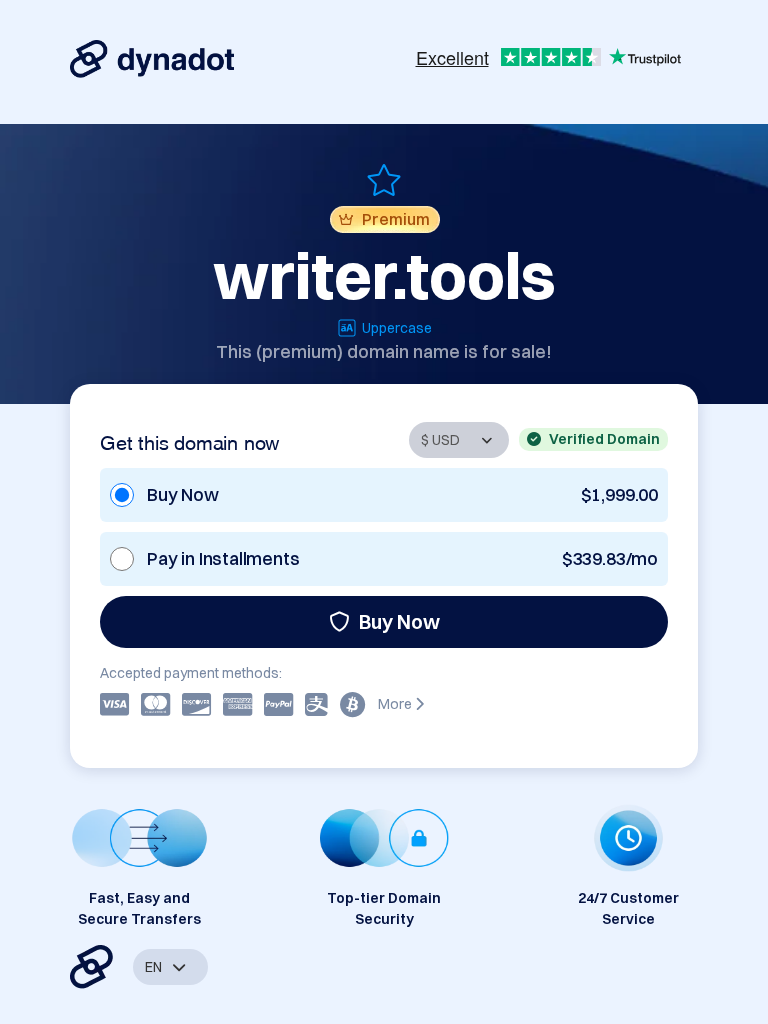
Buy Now (399, 621)
